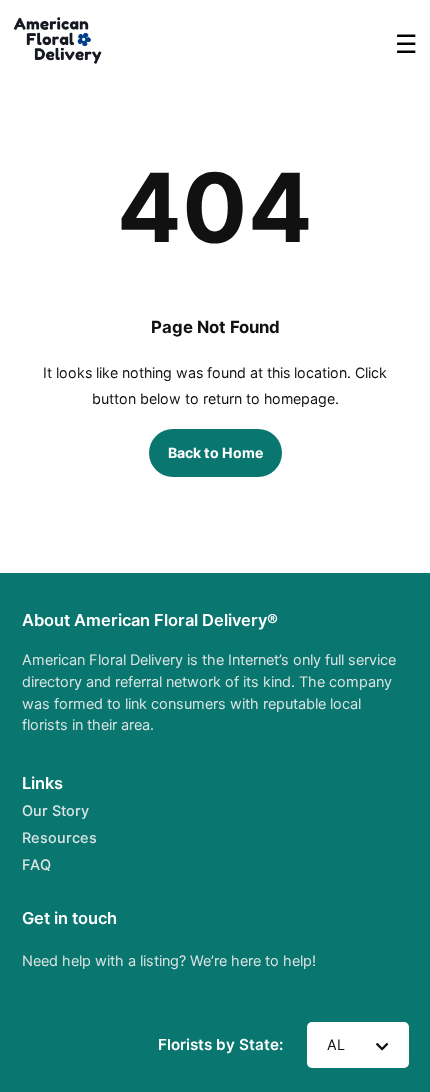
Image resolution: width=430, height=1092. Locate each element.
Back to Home (215, 452)
